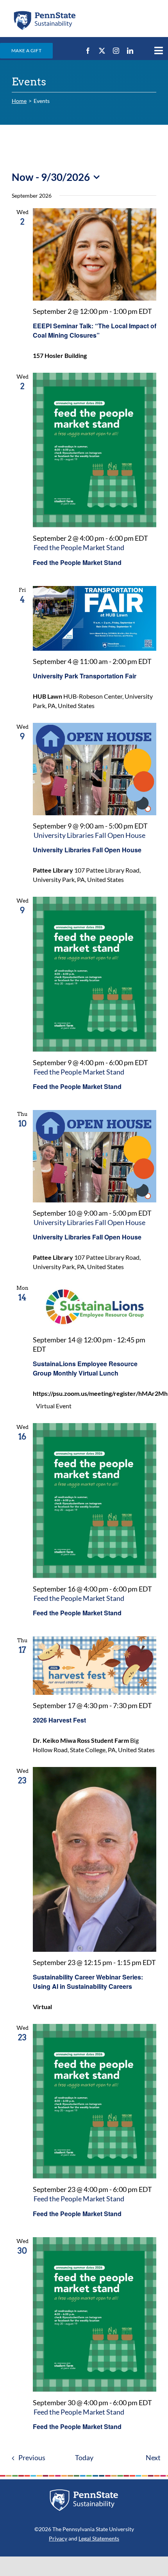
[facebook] (88, 51)
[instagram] (116, 51)
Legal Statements (99, 2538)
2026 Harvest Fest (59, 1720)
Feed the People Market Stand (77, 562)
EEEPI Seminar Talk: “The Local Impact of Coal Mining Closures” (95, 330)
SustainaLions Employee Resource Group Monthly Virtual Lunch (85, 1368)
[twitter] (102, 51)
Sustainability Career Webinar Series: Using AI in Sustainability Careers (88, 1982)
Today (84, 2458)
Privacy (58, 2538)
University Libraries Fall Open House (87, 850)
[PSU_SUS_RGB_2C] (44, 13)
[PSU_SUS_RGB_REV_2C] (84, 2492)
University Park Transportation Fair (85, 676)
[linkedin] (130, 51)
